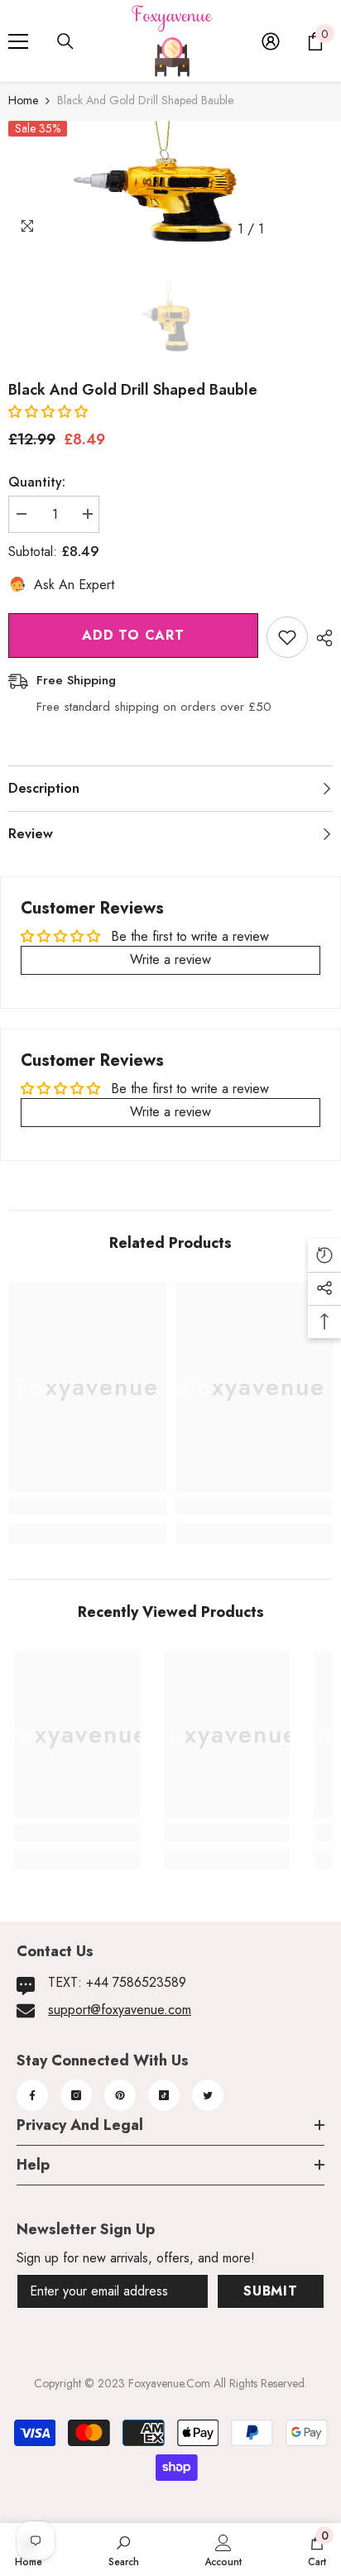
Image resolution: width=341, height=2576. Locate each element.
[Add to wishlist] (287, 637)
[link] (87, 1507)
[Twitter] (208, 2095)
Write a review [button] (170, 959)
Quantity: (37, 482)
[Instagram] (76, 2095)
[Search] (65, 41)
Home (23, 100)
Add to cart (133, 635)
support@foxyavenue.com (120, 2010)
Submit (271, 2291)
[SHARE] (320, 638)
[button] (48, 412)
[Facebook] (32, 2095)
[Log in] (271, 41)
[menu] (18, 41)
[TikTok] (164, 2095)
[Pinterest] (120, 2095)
